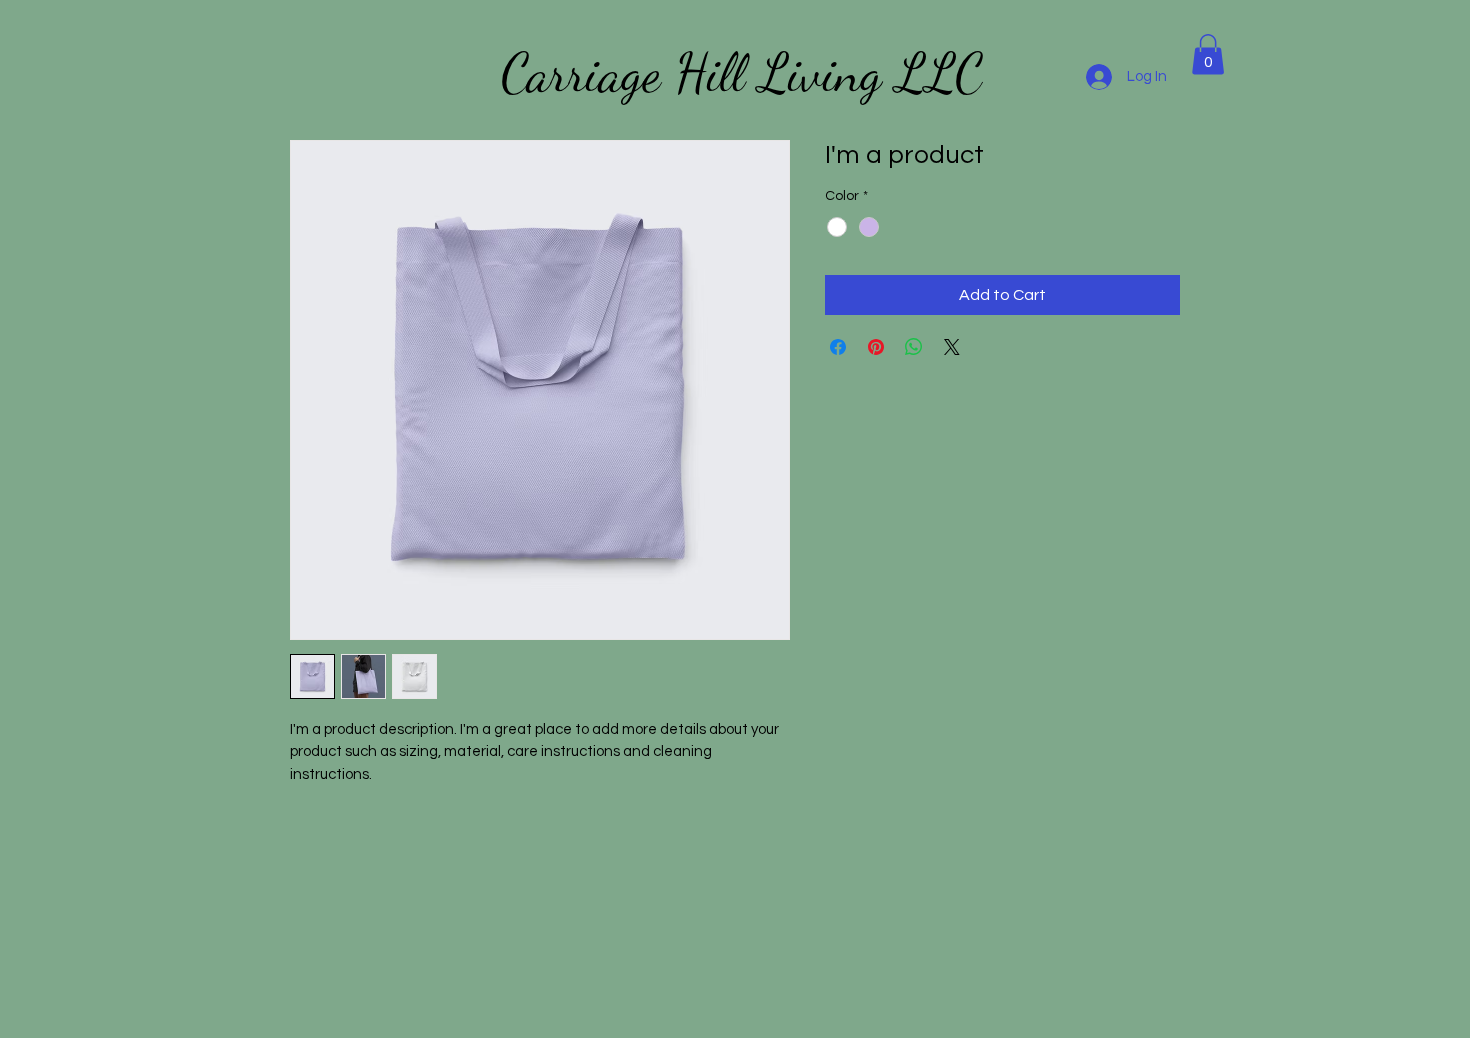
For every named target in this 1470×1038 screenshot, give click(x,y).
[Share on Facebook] (838, 347)
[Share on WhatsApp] (914, 347)
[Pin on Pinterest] (876, 347)
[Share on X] (952, 347)
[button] (1208, 54)
